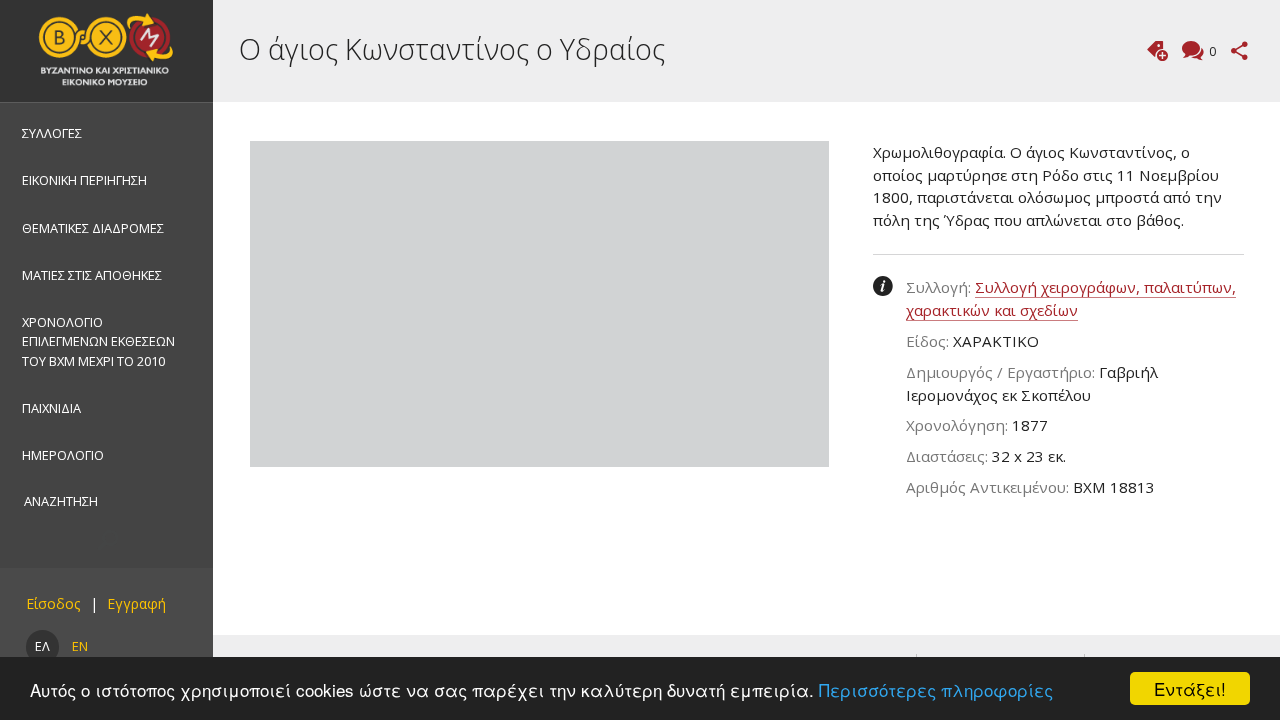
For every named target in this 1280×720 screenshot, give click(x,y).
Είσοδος (53, 603)
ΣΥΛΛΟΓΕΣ (52, 133)
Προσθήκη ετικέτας (1157, 50)
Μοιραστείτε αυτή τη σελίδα (1239, 50)
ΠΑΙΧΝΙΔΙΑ (51, 408)
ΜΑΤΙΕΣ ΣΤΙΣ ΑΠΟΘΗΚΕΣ (92, 275)
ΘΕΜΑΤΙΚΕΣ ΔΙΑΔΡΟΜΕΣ (93, 228)
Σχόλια (1212, 51)
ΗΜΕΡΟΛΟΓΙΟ (63, 455)
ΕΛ (42, 646)
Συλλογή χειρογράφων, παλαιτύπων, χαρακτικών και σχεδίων (1071, 298)
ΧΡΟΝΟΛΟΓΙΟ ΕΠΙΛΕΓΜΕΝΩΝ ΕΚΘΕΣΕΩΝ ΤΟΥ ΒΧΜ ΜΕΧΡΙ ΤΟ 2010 (98, 341)
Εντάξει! (1190, 688)
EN (80, 646)
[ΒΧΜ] (106, 51)
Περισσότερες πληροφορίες (936, 689)
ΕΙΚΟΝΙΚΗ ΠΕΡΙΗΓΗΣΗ (84, 180)
